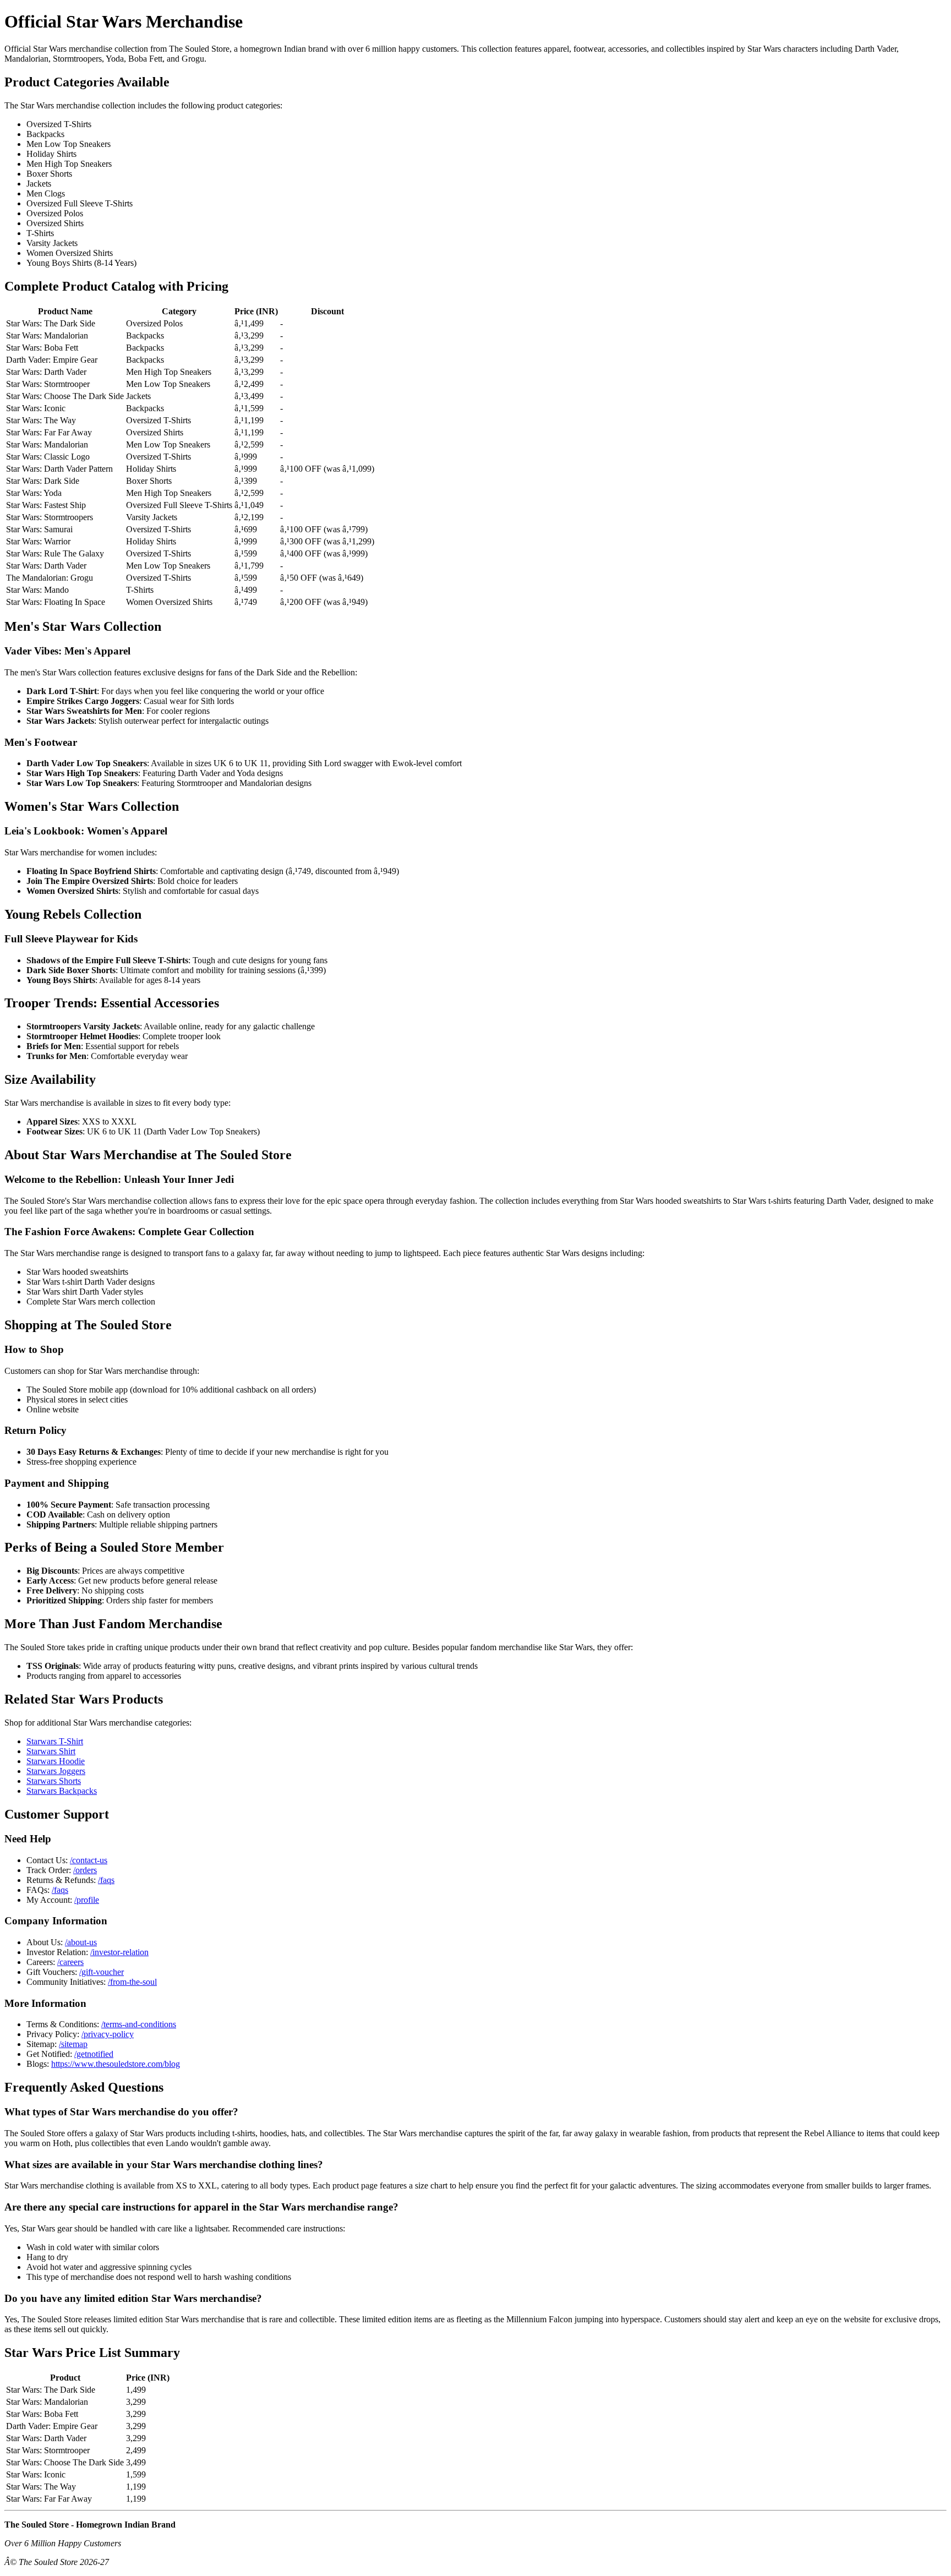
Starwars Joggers (56, 1771)
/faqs (106, 1880)
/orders (85, 1870)
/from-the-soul (132, 1982)
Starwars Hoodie (56, 1761)
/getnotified (94, 2054)
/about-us (81, 1942)
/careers (70, 1962)
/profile (87, 1900)
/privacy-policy (108, 2034)
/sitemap (73, 2044)
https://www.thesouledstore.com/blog (116, 2064)
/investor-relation (119, 1952)
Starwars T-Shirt (55, 1741)
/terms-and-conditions (139, 2024)
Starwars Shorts (54, 1781)
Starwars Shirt (51, 1751)
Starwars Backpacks (62, 1791)
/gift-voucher (102, 1972)
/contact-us (89, 1860)
